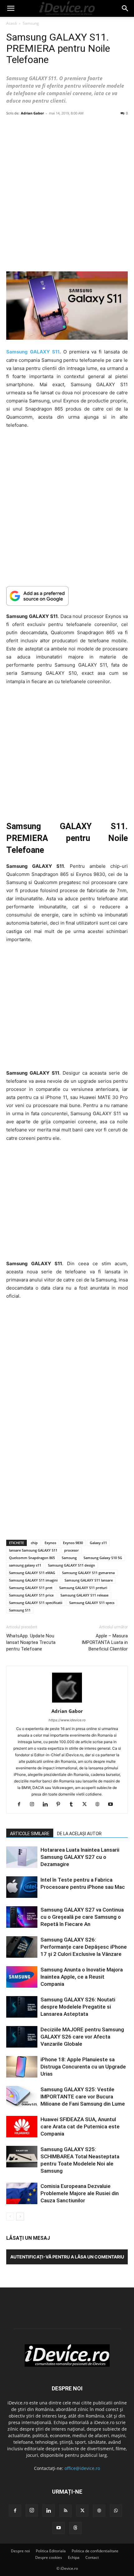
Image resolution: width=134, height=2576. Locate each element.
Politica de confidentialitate (95, 2551)
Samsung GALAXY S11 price (31, 1595)
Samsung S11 (20, 1610)
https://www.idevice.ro (67, 1720)
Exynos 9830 (73, 1543)
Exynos (50, 1543)
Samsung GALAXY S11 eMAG (32, 1573)
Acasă (12, 23)
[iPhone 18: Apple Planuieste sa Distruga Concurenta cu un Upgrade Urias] (22, 2067)
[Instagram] (34, 1805)
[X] (87, 1805)
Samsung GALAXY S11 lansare (89, 1580)
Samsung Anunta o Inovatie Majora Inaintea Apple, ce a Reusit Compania (82, 1977)
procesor (72, 1550)
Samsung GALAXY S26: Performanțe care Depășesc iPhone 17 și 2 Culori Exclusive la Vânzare (84, 1947)
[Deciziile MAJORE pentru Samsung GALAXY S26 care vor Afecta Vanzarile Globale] (22, 2037)
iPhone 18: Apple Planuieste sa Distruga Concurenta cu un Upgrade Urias (83, 2067)
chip (34, 1543)
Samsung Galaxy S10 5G (103, 1558)
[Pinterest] (61, 1805)
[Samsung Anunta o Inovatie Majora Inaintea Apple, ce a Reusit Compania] (22, 1977)
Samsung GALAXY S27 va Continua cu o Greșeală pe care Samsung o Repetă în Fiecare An (82, 1917)
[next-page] (20, 2216)
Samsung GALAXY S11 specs (92, 1603)
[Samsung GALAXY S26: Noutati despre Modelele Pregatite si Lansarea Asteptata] (22, 2007)
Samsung (31, 23)
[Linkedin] (48, 1805)
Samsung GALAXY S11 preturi (83, 1588)
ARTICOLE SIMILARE (30, 1834)
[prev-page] (10, 2216)
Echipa (74, 2557)
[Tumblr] (74, 1805)
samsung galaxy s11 (25, 1565)
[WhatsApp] (116, 2511)
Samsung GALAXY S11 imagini (33, 1580)
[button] (11, 8)
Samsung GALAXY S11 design (72, 1565)
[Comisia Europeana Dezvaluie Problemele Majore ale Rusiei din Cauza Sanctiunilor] (22, 2193)
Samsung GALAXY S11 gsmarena (88, 1573)
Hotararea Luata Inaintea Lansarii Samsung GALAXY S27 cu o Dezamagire (80, 1857)
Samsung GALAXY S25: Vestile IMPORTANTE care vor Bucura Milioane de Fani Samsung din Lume (83, 2097)
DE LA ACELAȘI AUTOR (79, 1834)
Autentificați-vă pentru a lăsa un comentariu (67, 2257)
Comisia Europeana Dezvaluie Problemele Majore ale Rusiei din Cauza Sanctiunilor (80, 2193)
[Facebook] (21, 1805)
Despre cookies (49, 2557)
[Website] (100, 1805)
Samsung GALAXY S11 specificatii (36, 1603)
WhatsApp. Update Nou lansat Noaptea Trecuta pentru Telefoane (31, 1642)
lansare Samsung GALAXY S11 (33, 1550)
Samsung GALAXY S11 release (84, 1595)
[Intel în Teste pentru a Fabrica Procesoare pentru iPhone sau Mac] (22, 1887)
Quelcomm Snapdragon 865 (32, 1558)
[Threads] (75, 2528)
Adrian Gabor (32, 113)
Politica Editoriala (51, 2551)
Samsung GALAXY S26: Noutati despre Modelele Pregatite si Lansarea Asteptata (78, 2007)
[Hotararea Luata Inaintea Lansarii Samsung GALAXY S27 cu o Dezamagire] (22, 1857)
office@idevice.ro (82, 2468)
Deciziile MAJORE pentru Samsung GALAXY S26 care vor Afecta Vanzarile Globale (82, 2037)
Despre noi (20, 2551)
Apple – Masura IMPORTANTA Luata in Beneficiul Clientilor (105, 1642)
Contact (92, 2557)
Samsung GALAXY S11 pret (31, 1588)
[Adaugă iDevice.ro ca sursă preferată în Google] (67, 596)
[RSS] (65, 2511)
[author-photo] (67, 1702)
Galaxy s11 (98, 1543)
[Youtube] (113, 1805)
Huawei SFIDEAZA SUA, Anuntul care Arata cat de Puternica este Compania (80, 2126)
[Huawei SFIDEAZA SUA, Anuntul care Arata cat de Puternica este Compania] (22, 2127)
